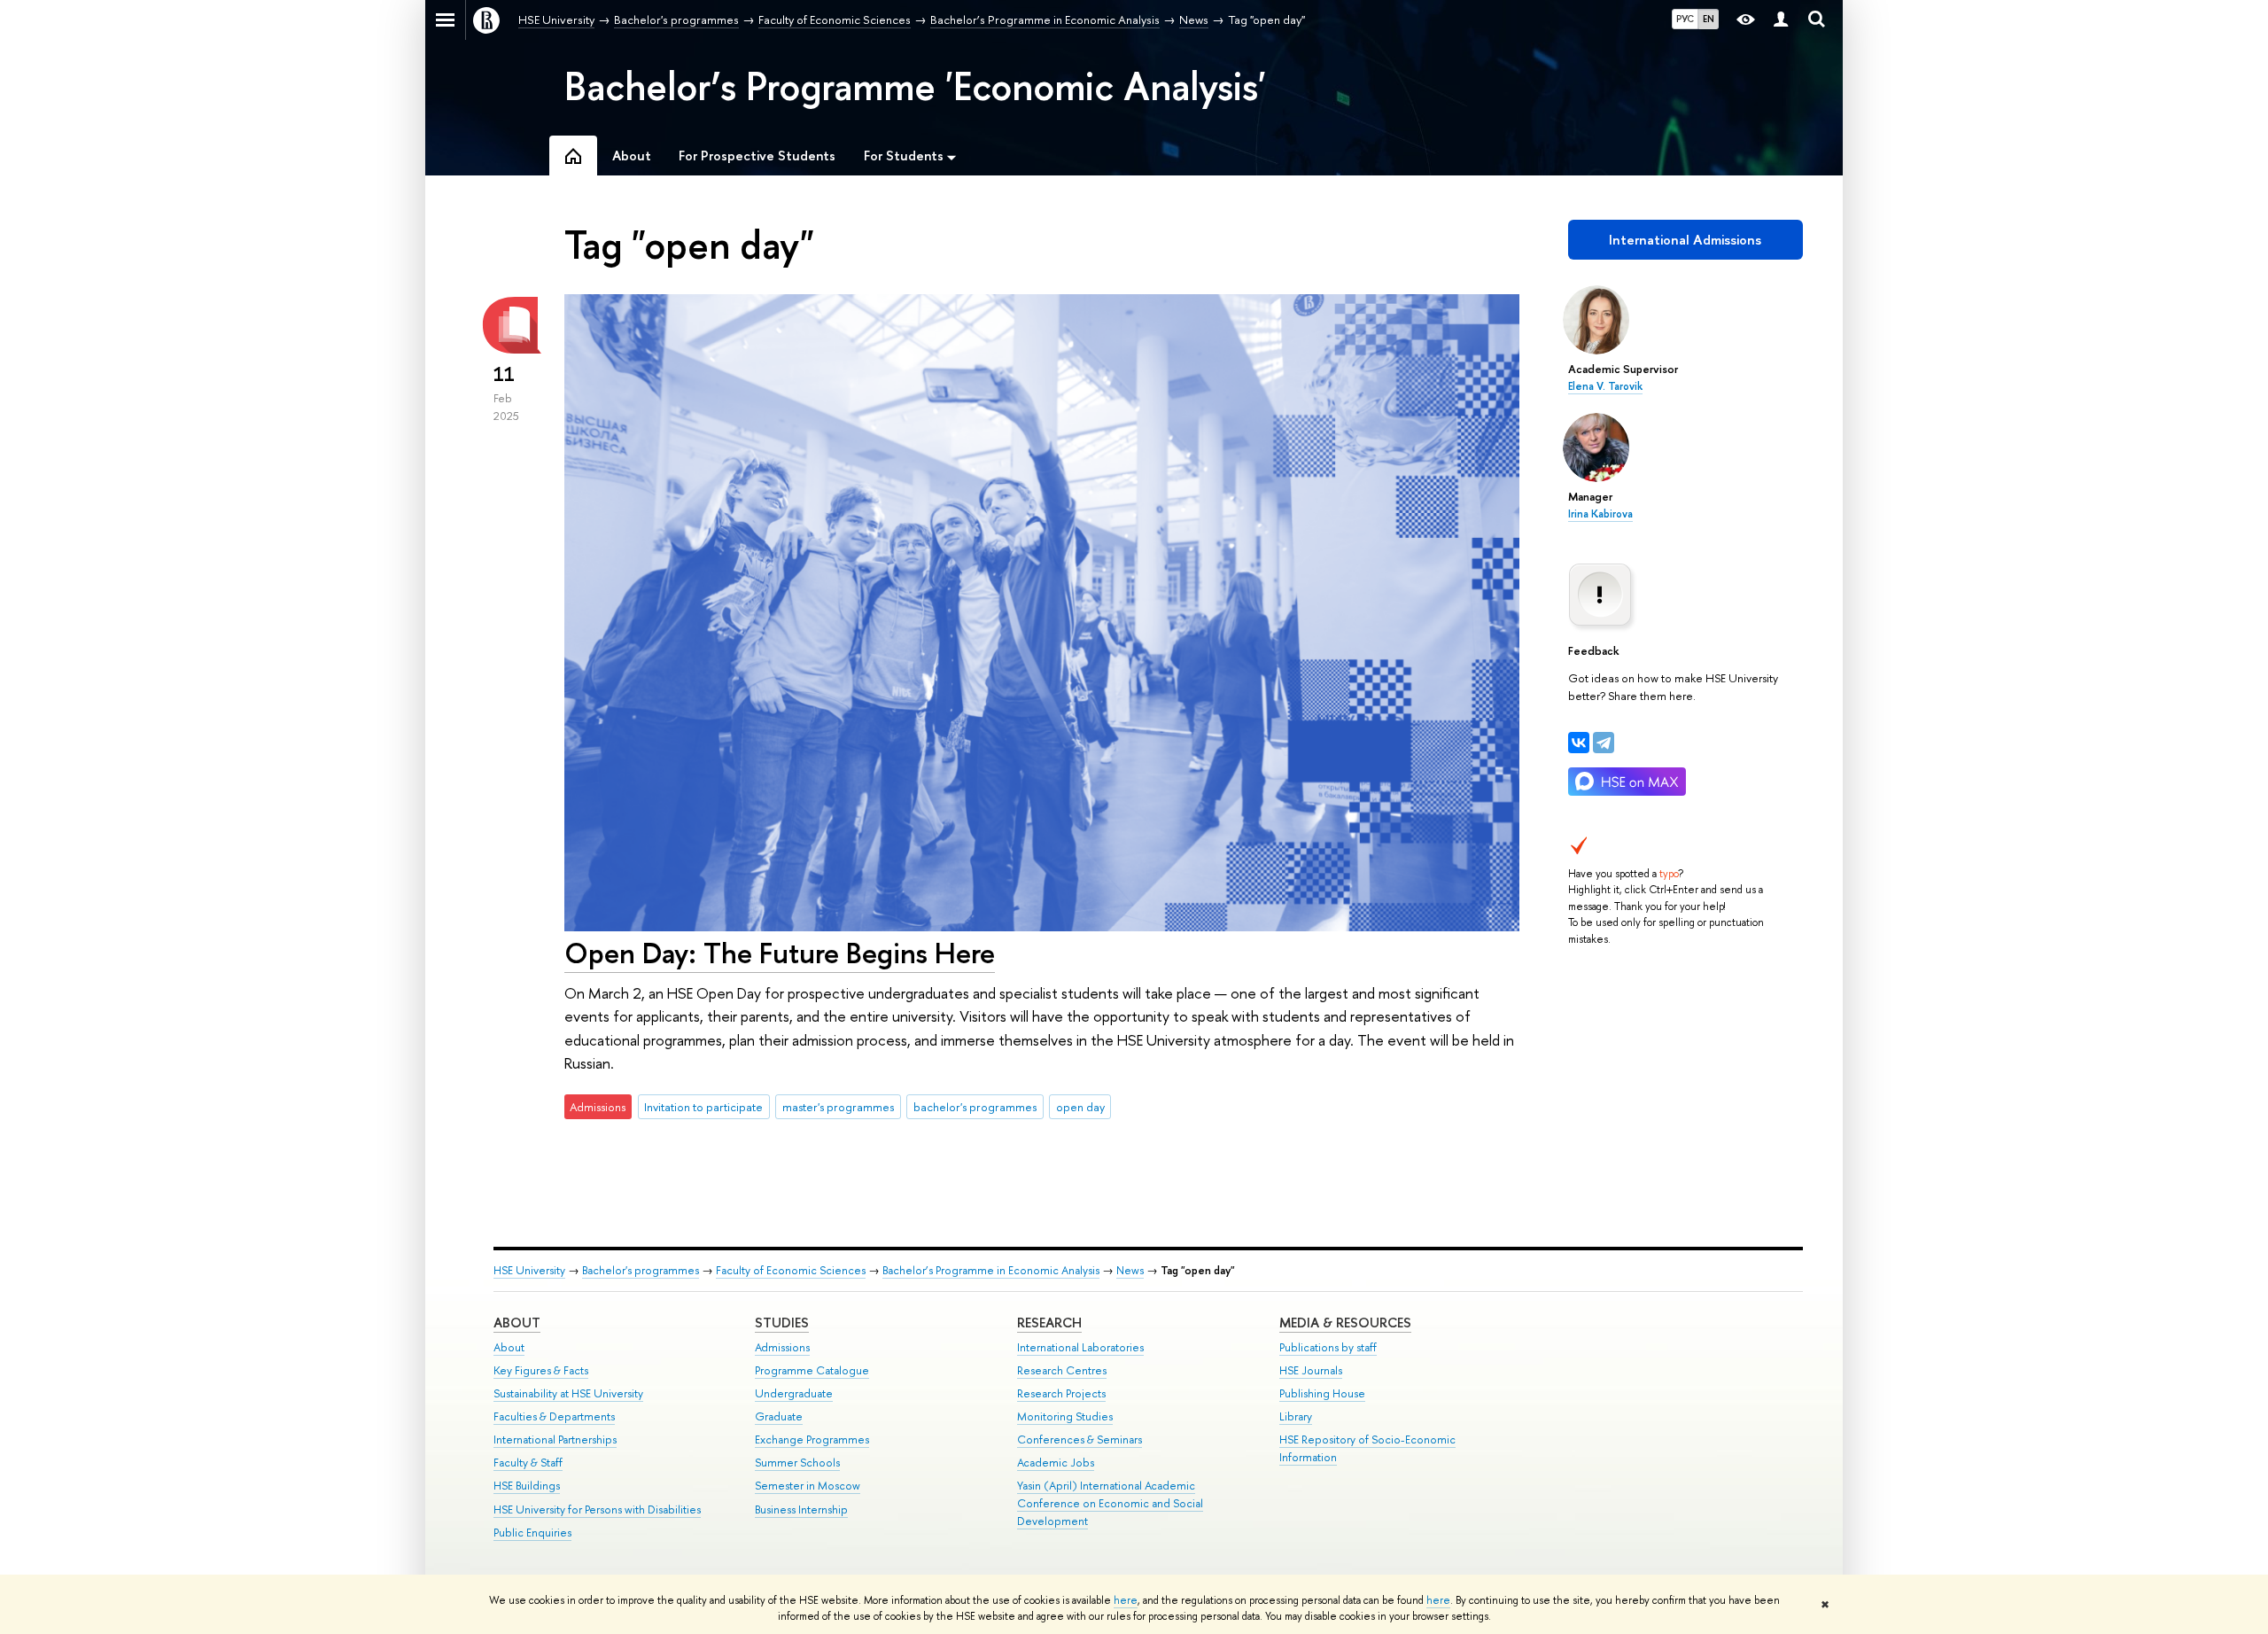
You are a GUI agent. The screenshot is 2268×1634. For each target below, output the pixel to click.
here (1126, 1600)
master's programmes (838, 1107)
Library (1296, 1416)
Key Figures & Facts (541, 1370)
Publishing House (1322, 1393)
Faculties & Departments (554, 1416)
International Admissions (1685, 240)
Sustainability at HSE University (568, 1393)
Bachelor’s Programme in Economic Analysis (991, 1270)
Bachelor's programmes (641, 1270)
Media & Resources (1345, 1323)
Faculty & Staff (528, 1463)
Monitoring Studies (1065, 1416)
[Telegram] (1604, 743)
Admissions (782, 1347)
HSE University (529, 1270)
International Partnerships (555, 1439)
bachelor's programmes (975, 1107)
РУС (1685, 19)
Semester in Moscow (808, 1486)
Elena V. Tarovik (1605, 386)
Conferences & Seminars (1080, 1439)
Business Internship (801, 1510)
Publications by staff (1328, 1347)
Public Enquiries (532, 1533)
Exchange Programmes (812, 1439)
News (1130, 1270)
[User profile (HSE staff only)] (1781, 20)
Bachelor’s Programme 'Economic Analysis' (915, 86)
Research (1049, 1323)
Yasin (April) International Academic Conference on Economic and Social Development (1110, 1503)
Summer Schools (797, 1463)
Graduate (779, 1416)
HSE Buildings (527, 1486)
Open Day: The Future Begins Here (780, 953)
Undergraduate (794, 1393)
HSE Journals (1311, 1370)
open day (1080, 1107)
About (517, 1323)
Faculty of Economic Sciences (791, 1270)
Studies (782, 1323)
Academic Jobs (1056, 1463)
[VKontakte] (1579, 743)
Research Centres (1062, 1370)
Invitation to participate (703, 1107)
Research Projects (1061, 1393)
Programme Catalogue (812, 1370)
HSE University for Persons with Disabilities (597, 1510)
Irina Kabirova (1600, 514)
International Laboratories (1080, 1347)
